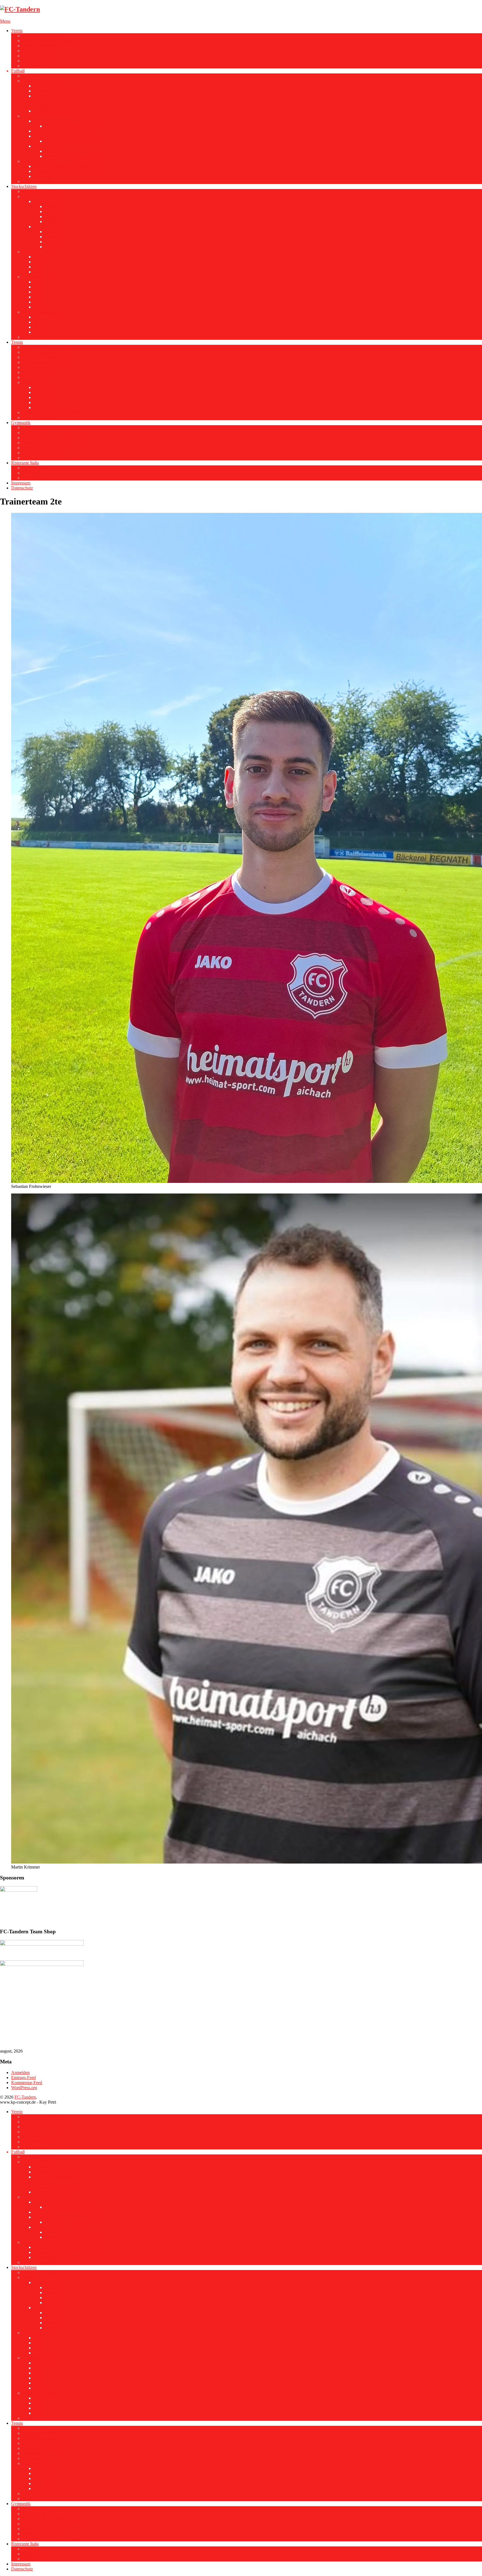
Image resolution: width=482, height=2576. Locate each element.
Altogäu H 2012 (48, 227)
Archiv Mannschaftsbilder (56, 96)
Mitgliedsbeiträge (38, 56)
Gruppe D (54, 222)
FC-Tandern (25, 2097)
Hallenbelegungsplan (41, 66)
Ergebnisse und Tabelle (54, 91)
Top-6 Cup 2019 (48, 121)
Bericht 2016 (56, 151)
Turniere (30, 252)
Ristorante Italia (25, 463)
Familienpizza (35, 478)
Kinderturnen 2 (36, 433)
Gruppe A (53, 206)
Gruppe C (53, 217)
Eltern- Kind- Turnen (41, 443)
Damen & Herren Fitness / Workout (54, 438)
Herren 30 (42, 392)
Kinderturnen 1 (36, 428)
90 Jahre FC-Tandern (41, 36)
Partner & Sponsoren (41, 46)
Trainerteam (44, 86)
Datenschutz (22, 488)
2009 (38, 302)
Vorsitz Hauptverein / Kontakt (49, 41)
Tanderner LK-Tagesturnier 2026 (51, 412)
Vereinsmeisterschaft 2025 (45, 352)
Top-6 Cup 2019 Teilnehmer (70, 126)
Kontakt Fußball (37, 181)
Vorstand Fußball (37, 76)
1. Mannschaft (35, 81)
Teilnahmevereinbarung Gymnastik (53, 458)
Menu (5, 21)
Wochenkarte (34, 468)
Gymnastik (21, 423)
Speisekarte (32, 473)
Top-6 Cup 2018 (48, 131)
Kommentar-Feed (27, 2083)
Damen (40, 402)
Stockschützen (24, 186)
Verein (17, 31)
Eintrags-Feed (23, 2078)
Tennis (17, 342)
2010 (38, 272)
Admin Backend (37, 418)
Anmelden (20, 2072)
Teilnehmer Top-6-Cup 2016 (70, 156)
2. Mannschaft (35, 101)
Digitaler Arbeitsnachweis (45, 357)
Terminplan (32, 372)
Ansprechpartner (37, 453)
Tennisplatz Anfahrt (40, 367)
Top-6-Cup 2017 (48, 136)
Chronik (30, 51)
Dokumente (33, 61)
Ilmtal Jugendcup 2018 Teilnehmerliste (68, 166)
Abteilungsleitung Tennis (44, 362)
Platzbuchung (34, 347)
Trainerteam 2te (47, 106)
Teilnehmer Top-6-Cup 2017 (70, 141)
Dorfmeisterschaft (38, 277)
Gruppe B (53, 211)
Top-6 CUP (33, 116)
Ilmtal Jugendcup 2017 (54, 176)
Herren (40, 387)
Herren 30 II (44, 397)
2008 (38, 307)
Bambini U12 (45, 407)
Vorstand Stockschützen (43, 191)
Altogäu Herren (36, 196)
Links (27, 337)
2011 (38, 267)
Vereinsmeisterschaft (40, 312)
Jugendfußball (35, 161)
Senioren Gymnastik (40, 448)
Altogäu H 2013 (48, 201)
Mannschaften (35, 382)
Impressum (21, 483)
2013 (38, 257)
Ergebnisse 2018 (48, 171)
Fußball (18, 71)
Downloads (32, 377)
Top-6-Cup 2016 (48, 146)
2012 (38, 262)
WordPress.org (24, 2088)
